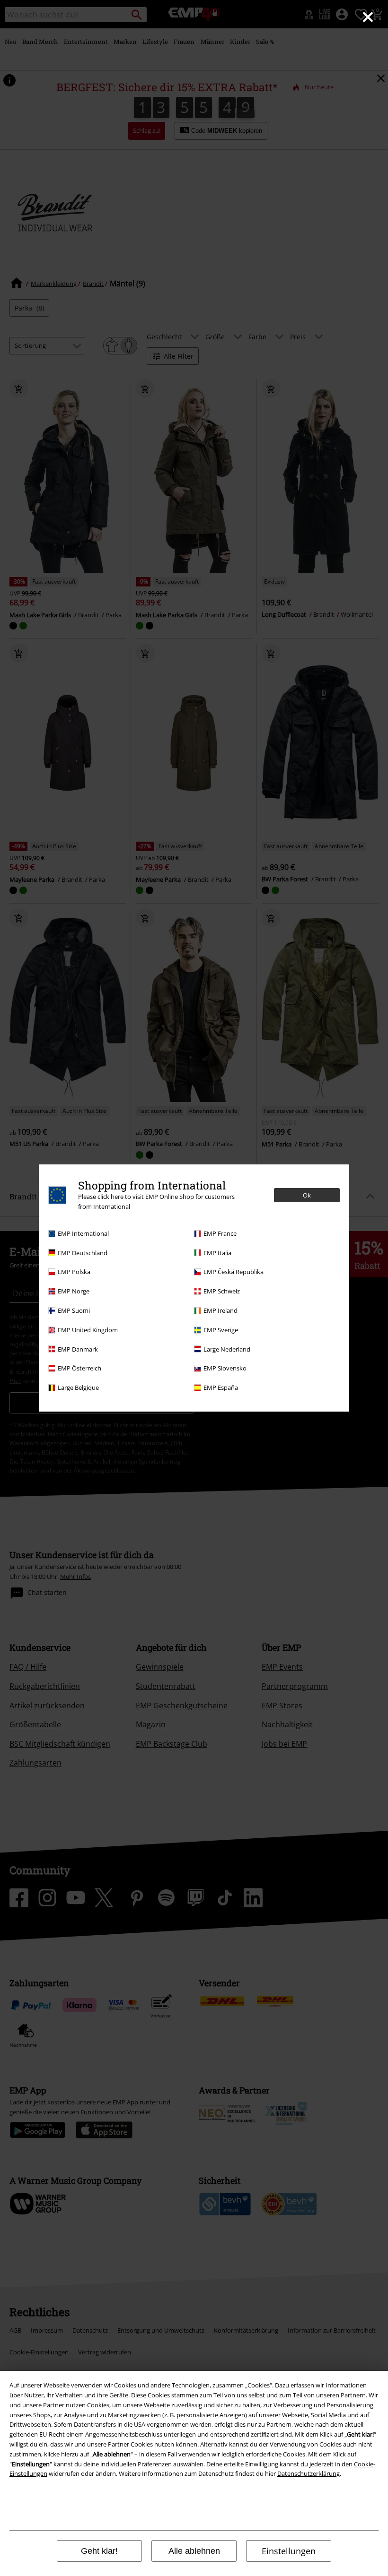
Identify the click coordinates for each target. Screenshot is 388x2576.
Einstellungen (289, 2551)
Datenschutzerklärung (309, 2473)
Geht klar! (99, 2551)
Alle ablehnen (194, 2551)
